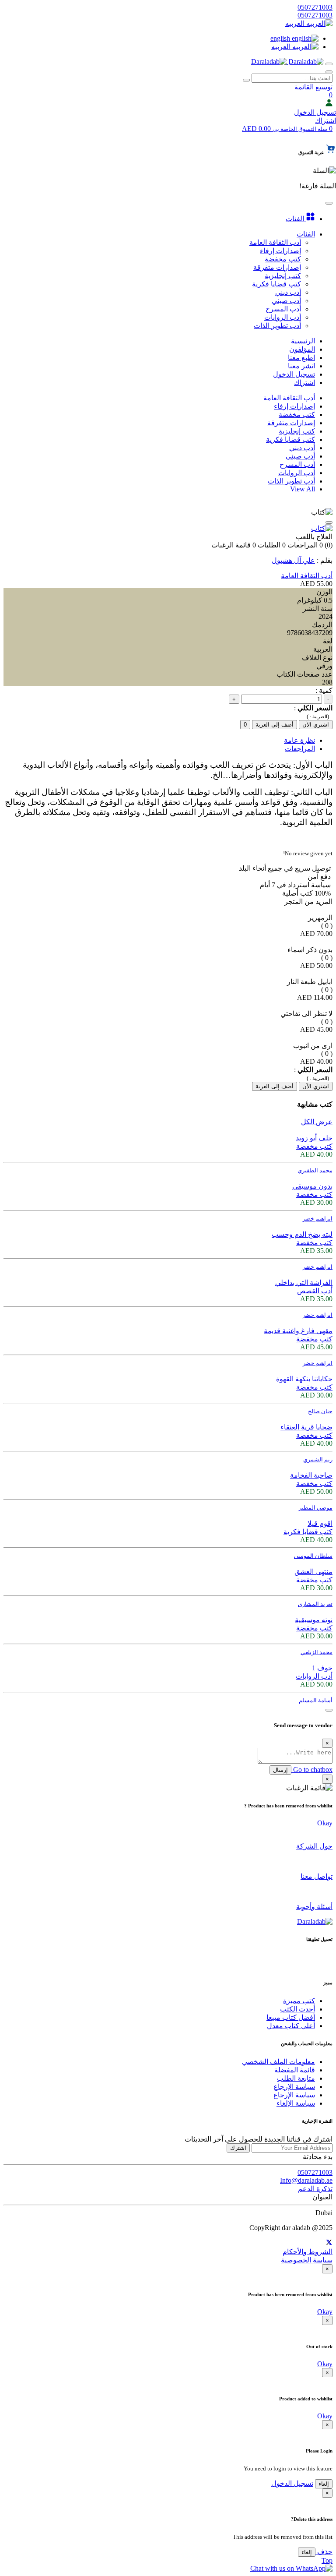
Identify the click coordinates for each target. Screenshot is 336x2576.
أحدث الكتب (297, 2009)
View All (303, 489)
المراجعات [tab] (300, 749)
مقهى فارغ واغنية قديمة (298, 1331)
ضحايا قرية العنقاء (306, 1427)
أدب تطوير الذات (291, 481)
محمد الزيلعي (317, 1652)
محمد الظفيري (315, 1170)
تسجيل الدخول (315, 112)
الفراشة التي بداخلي (304, 1283)
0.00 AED (285, 129)
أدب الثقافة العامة (289, 398)
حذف (324, 2552)
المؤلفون (302, 349)
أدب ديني (302, 448)
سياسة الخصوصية (307, 2260)
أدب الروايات (297, 473)
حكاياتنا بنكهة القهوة (304, 1379)
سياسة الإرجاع (294, 2087)
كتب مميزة (299, 2001)
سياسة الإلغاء (296, 2103)
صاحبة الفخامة (311, 1475)
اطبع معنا (301, 358)
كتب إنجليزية (297, 431)
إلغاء (324, 2484)
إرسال (280, 1770)
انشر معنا (301, 366)
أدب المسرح (297, 464)
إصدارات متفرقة (291, 423)
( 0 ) (327, 926)
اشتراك (325, 121)
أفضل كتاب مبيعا (291, 2017)
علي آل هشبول (293, 560)
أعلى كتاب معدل (291, 2026)
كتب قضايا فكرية (290, 439)
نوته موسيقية (314, 1620)
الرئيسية (303, 341)
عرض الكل (317, 1122)
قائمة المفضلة (295, 2070)
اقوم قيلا (320, 1523)
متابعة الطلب (296, 2078)
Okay (325, 1823)
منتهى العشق (313, 1572)
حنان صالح (320, 1411)
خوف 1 (322, 1668)
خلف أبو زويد (314, 1138)
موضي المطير (316, 1508)
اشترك (238, 2148)
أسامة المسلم (316, 1700)
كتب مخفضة (297, 415)
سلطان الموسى (313, 1556)
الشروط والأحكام (308, 2252)
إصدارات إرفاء (294, 406)
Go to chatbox (312, 1770)
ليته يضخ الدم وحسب (302, 1234)
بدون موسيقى (312, 1186)
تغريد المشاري (315, 1604)
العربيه (296, 23)
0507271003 (315, 7)
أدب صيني (300, 456)
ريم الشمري (318, 1459)
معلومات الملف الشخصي (278, 2062)
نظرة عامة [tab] (299, 740)
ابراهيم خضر (318, 1219)
